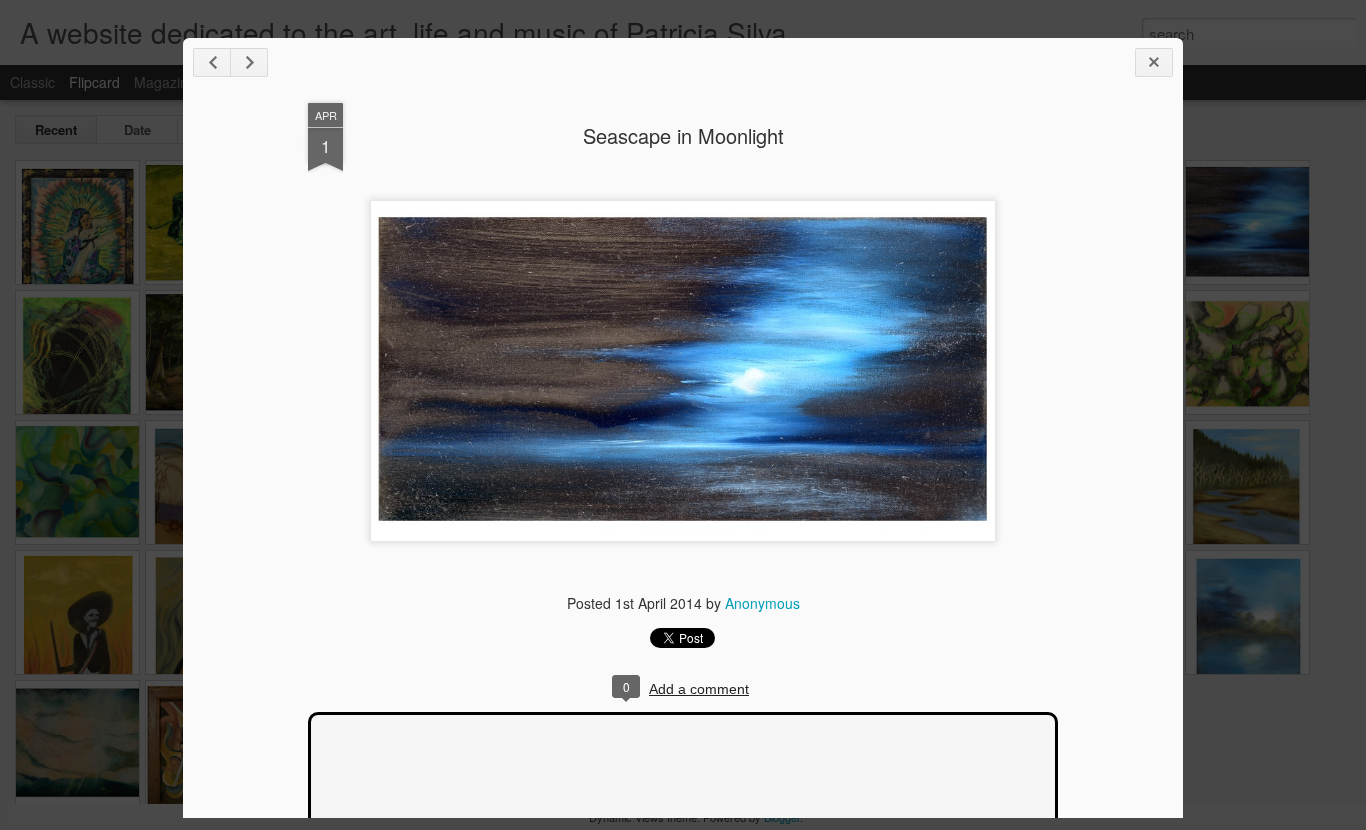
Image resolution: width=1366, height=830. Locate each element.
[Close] (1154, 62)
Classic (32, 82)
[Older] (249, 62)
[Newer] (212, 62)
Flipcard (94, 82)
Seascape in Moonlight (683, 135)
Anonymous (762, 603)
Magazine (165, 82)
